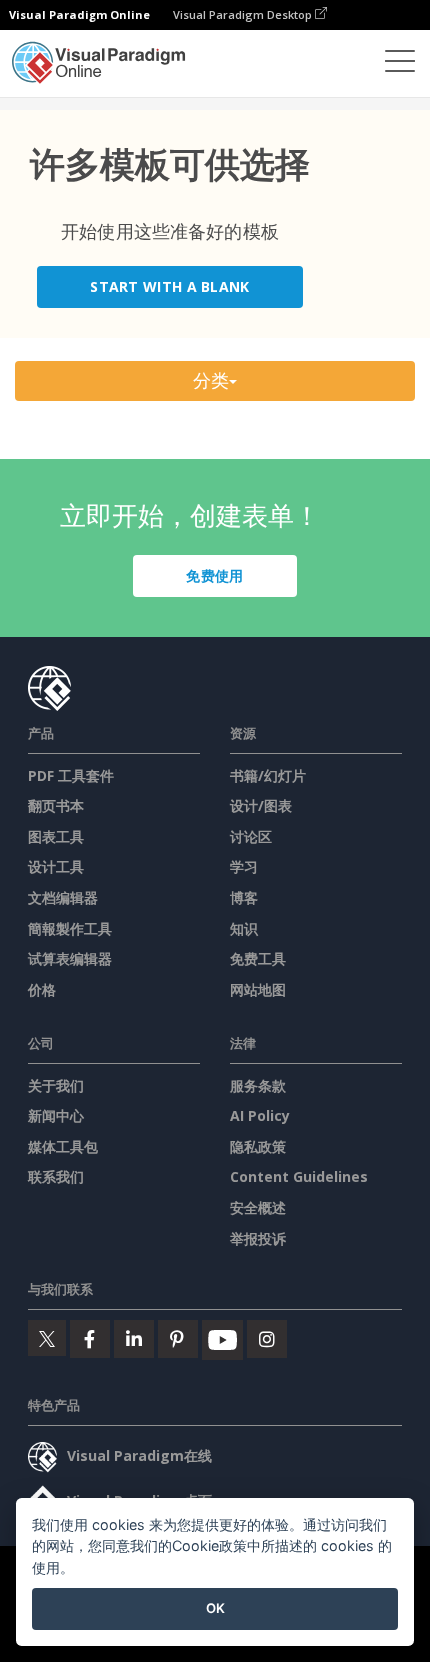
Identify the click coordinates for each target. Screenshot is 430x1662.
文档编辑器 (63, 897)
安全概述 (258, 1207)
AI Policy (260, 1115)
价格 (42, 989)
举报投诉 (258, 1238)
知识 (244, 928)
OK (215, 1608)
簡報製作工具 (70, 928)
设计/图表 (261, 805)
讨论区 (251, 836)
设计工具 (56, 866)
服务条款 (258, 1085)
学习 (244, 866)
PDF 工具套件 (71, 775)
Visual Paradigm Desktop (244, 14)
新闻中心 (56, 1115)
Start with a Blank (169, 286)
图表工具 (56, 836)
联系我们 (56, 1176)
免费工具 (258, 958)
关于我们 (56, 1085)
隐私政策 (258, 1146)
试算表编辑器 (70, 958)
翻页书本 (56, 805)
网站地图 (258, 989)
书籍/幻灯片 (268, 775)
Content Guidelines (299, 1176)
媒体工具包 (63, 1146)
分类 (211, 380)
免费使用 (214, 575)
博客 (244, 897)
